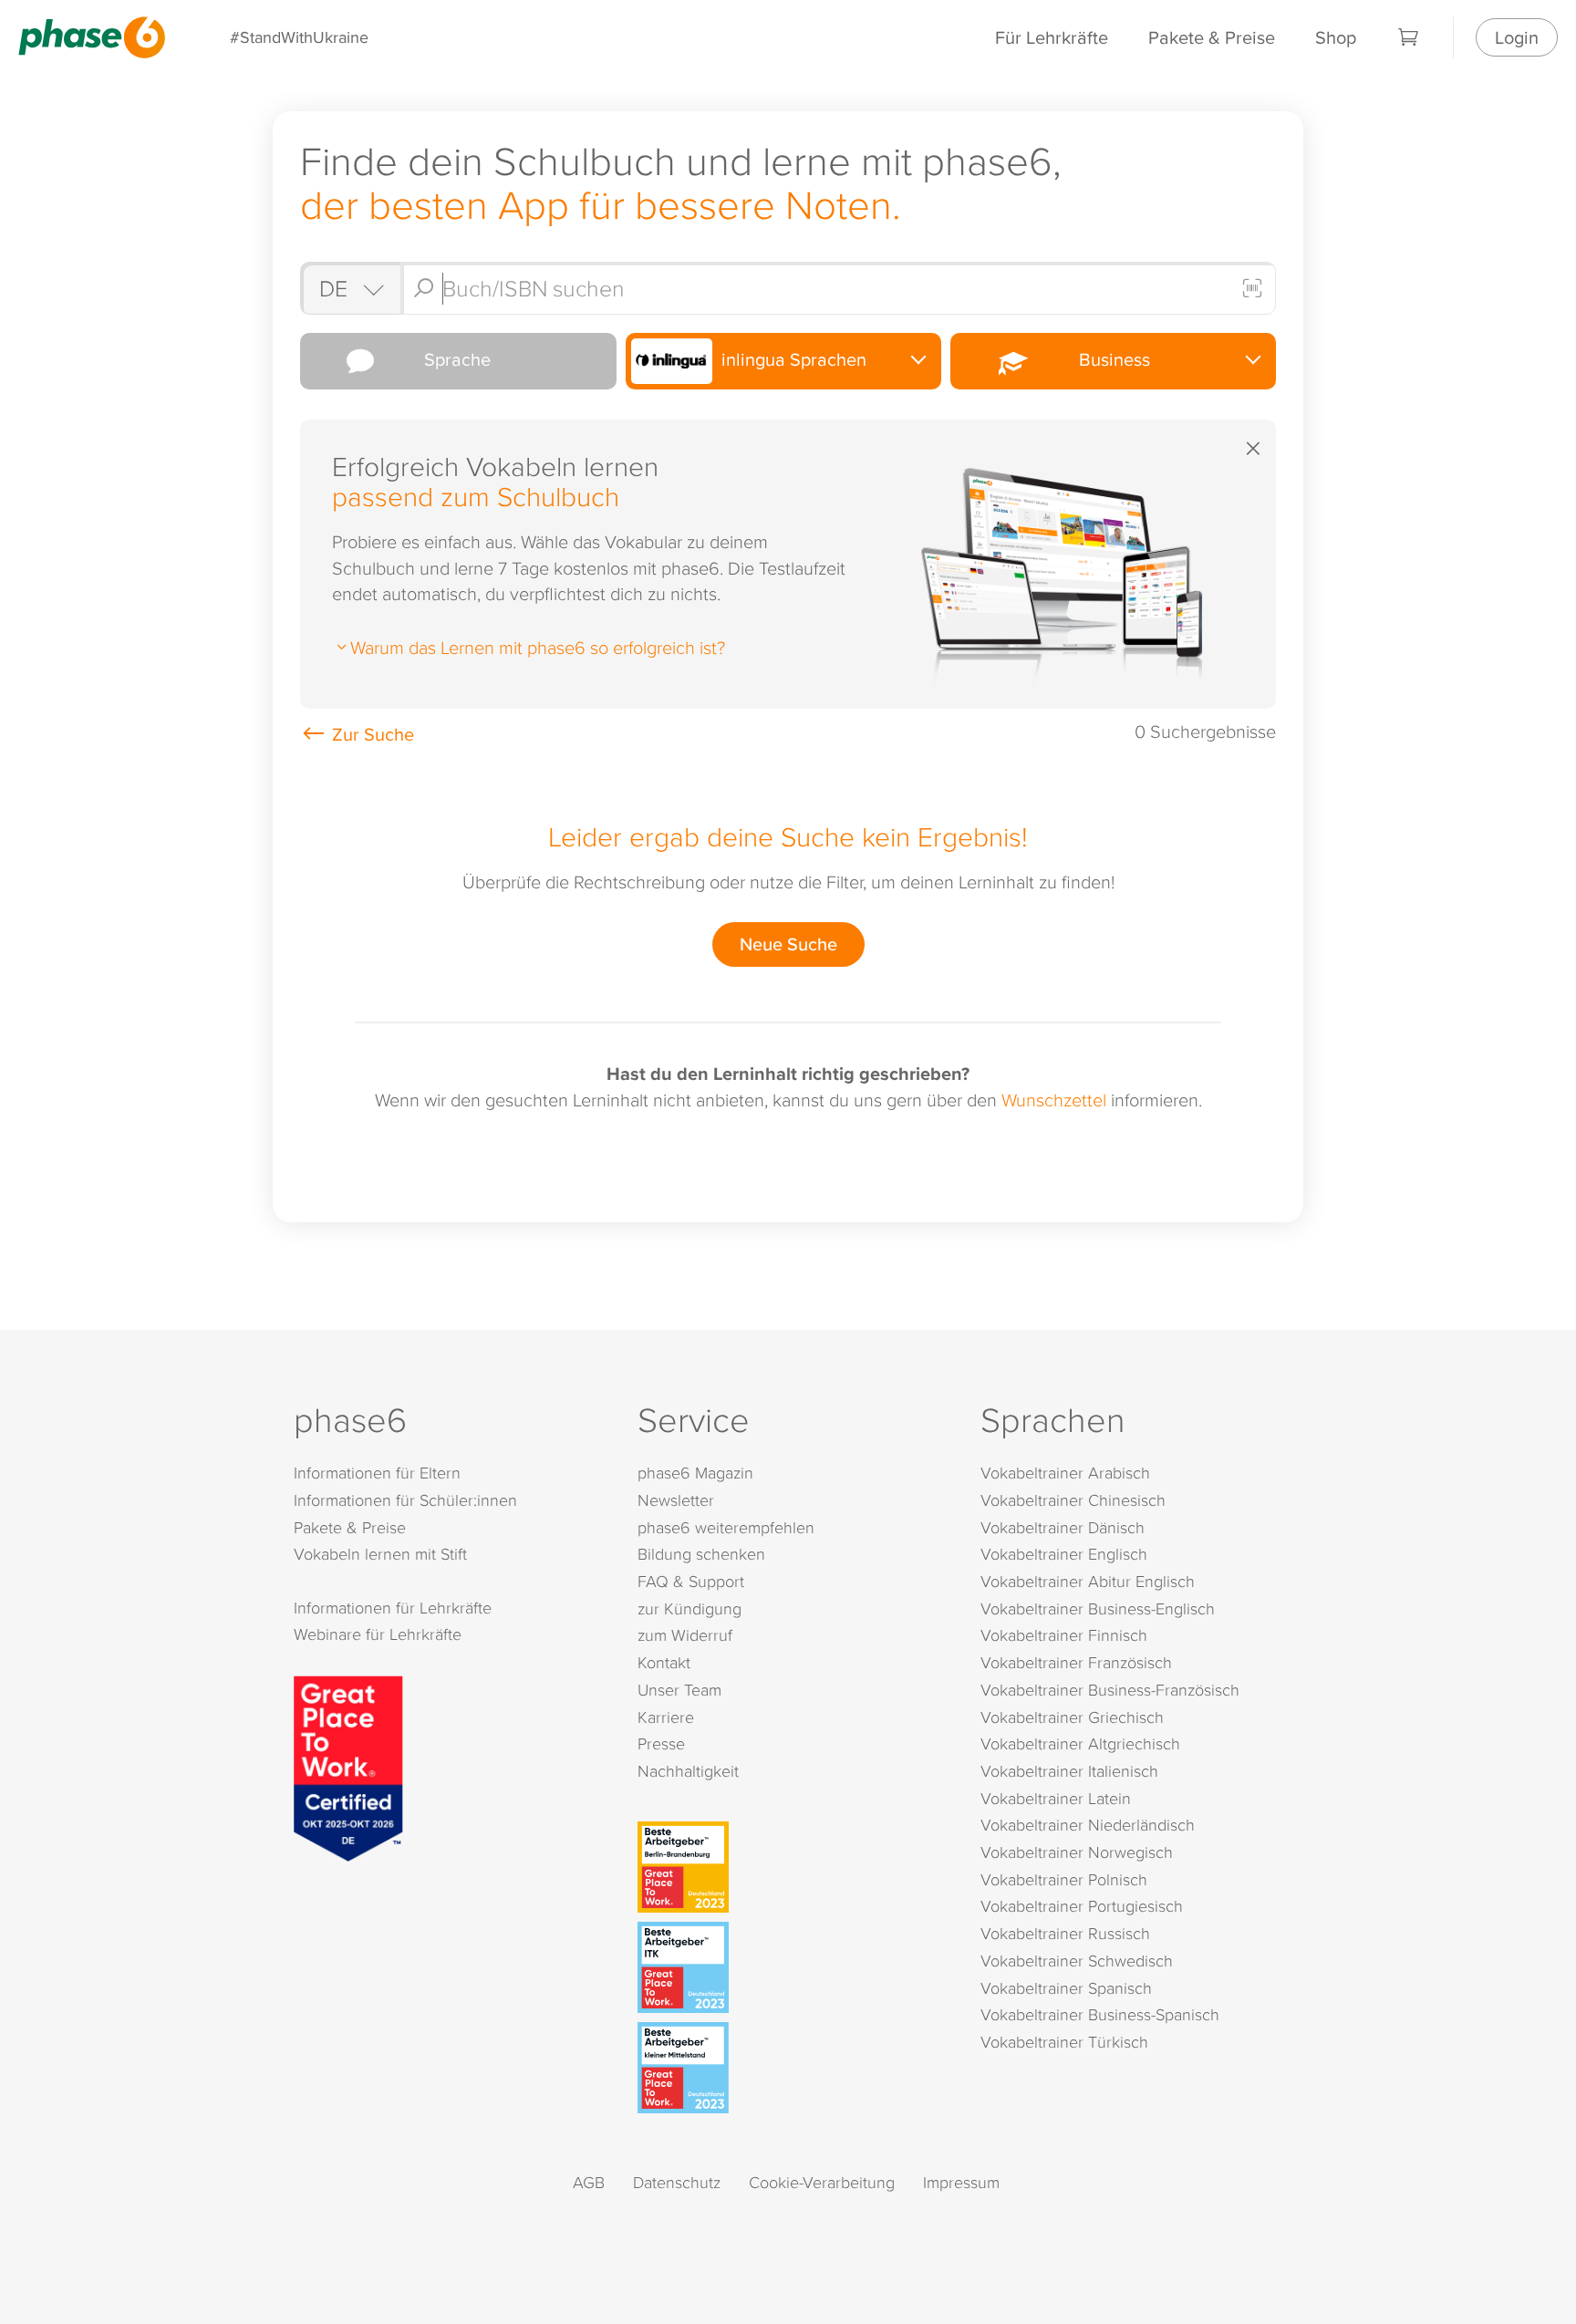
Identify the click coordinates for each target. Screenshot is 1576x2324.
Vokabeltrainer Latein (1056, 1798)
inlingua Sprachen (792, 359)
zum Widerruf (685, 1635)
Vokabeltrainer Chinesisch (1073, 1500)
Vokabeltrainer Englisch (1064, 1554)
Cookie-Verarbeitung (822, 2182)
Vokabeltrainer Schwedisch (1077, 1961)
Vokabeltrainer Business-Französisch (1110, 1690)
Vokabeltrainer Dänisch (1063, 1527)
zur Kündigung (689, 1608)
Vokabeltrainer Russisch (1065, 1933)
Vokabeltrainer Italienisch (1069, 1771)
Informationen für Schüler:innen (405, 1500)
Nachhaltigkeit (688, 1771)
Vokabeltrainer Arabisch (1065, 1473)
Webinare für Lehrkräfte (378, 1634)
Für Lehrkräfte (1052, 37)
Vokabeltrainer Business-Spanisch (1100, 2014)
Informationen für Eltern (377, 1473)
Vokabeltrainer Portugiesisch (1082, 1906)
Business (1110, 359)
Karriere (666, 1717)
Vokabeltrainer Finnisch (1064, 1635)
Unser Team (679, 1690)
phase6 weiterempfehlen (726, 1527)
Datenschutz (677, 2182)
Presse (661, 1743)
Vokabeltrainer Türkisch (1064, 2042)
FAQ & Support (691, 1581)
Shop (1336, 37)
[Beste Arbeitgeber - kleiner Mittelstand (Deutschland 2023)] (792, 2068)
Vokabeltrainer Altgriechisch (1080, 1743)
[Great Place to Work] (348, 1766)
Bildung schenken (701, 1554)
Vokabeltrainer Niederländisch (1088, 1825)
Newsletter (676, 1500)
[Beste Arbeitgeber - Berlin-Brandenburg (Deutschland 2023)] (792, 1867)
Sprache (453, 359)
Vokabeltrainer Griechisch (1072, 1717)
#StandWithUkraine (299, 37)
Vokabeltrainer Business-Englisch (1098, 1608)
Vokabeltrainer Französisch (1076, 1662)
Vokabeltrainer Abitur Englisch (1088, 1581)
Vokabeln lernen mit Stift (380, 1554)
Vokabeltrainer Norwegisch (1077, 1852)
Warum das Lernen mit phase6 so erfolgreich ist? (538, 647)
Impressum (961, 2182)
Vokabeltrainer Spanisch (1066, 1988)
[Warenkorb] (1409, 37)
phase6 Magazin (695, 1473)
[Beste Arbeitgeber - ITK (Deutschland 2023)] (792, 1967)
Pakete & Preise (1212, 37)
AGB (589, 2182)
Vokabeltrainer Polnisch (1064, 1879)
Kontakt (664, 1662)
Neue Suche (788, 944)
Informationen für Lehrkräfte (393, 1608)
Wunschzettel (1054, 1099)
